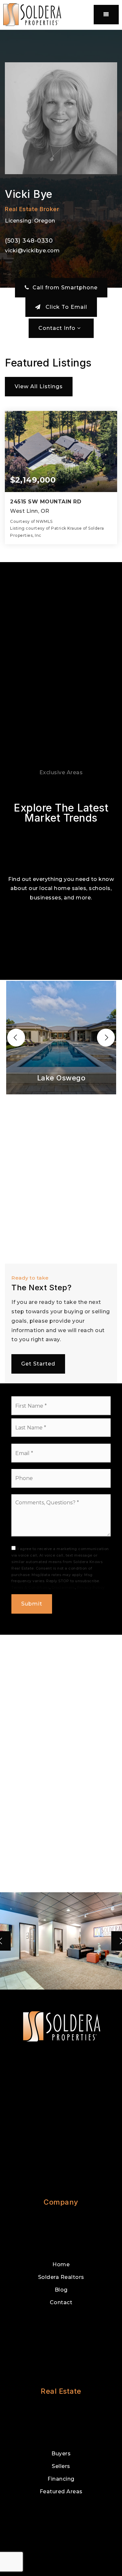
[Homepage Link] (32, 14)
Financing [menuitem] (61, 2479)
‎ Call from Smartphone (63, 288)
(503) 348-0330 (29, 241)
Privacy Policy (91, 1587)
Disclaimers (63, 1587)
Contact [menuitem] (61, 2302)
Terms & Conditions (30, 1587)
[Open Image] (61, 1941)
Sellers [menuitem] (61, 2466)
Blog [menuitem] (61, 2290)
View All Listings (39, 386)
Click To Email (66, 307)
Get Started (38, 1364)
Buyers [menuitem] (61, 2454)
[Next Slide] (106, 1037)
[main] (61, 1010)
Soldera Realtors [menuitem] (61, 2277)
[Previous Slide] (16, 1037)
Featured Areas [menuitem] (61, 2492)
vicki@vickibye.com (32, 251)
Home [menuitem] (61, 2264)
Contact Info (58, 328)
